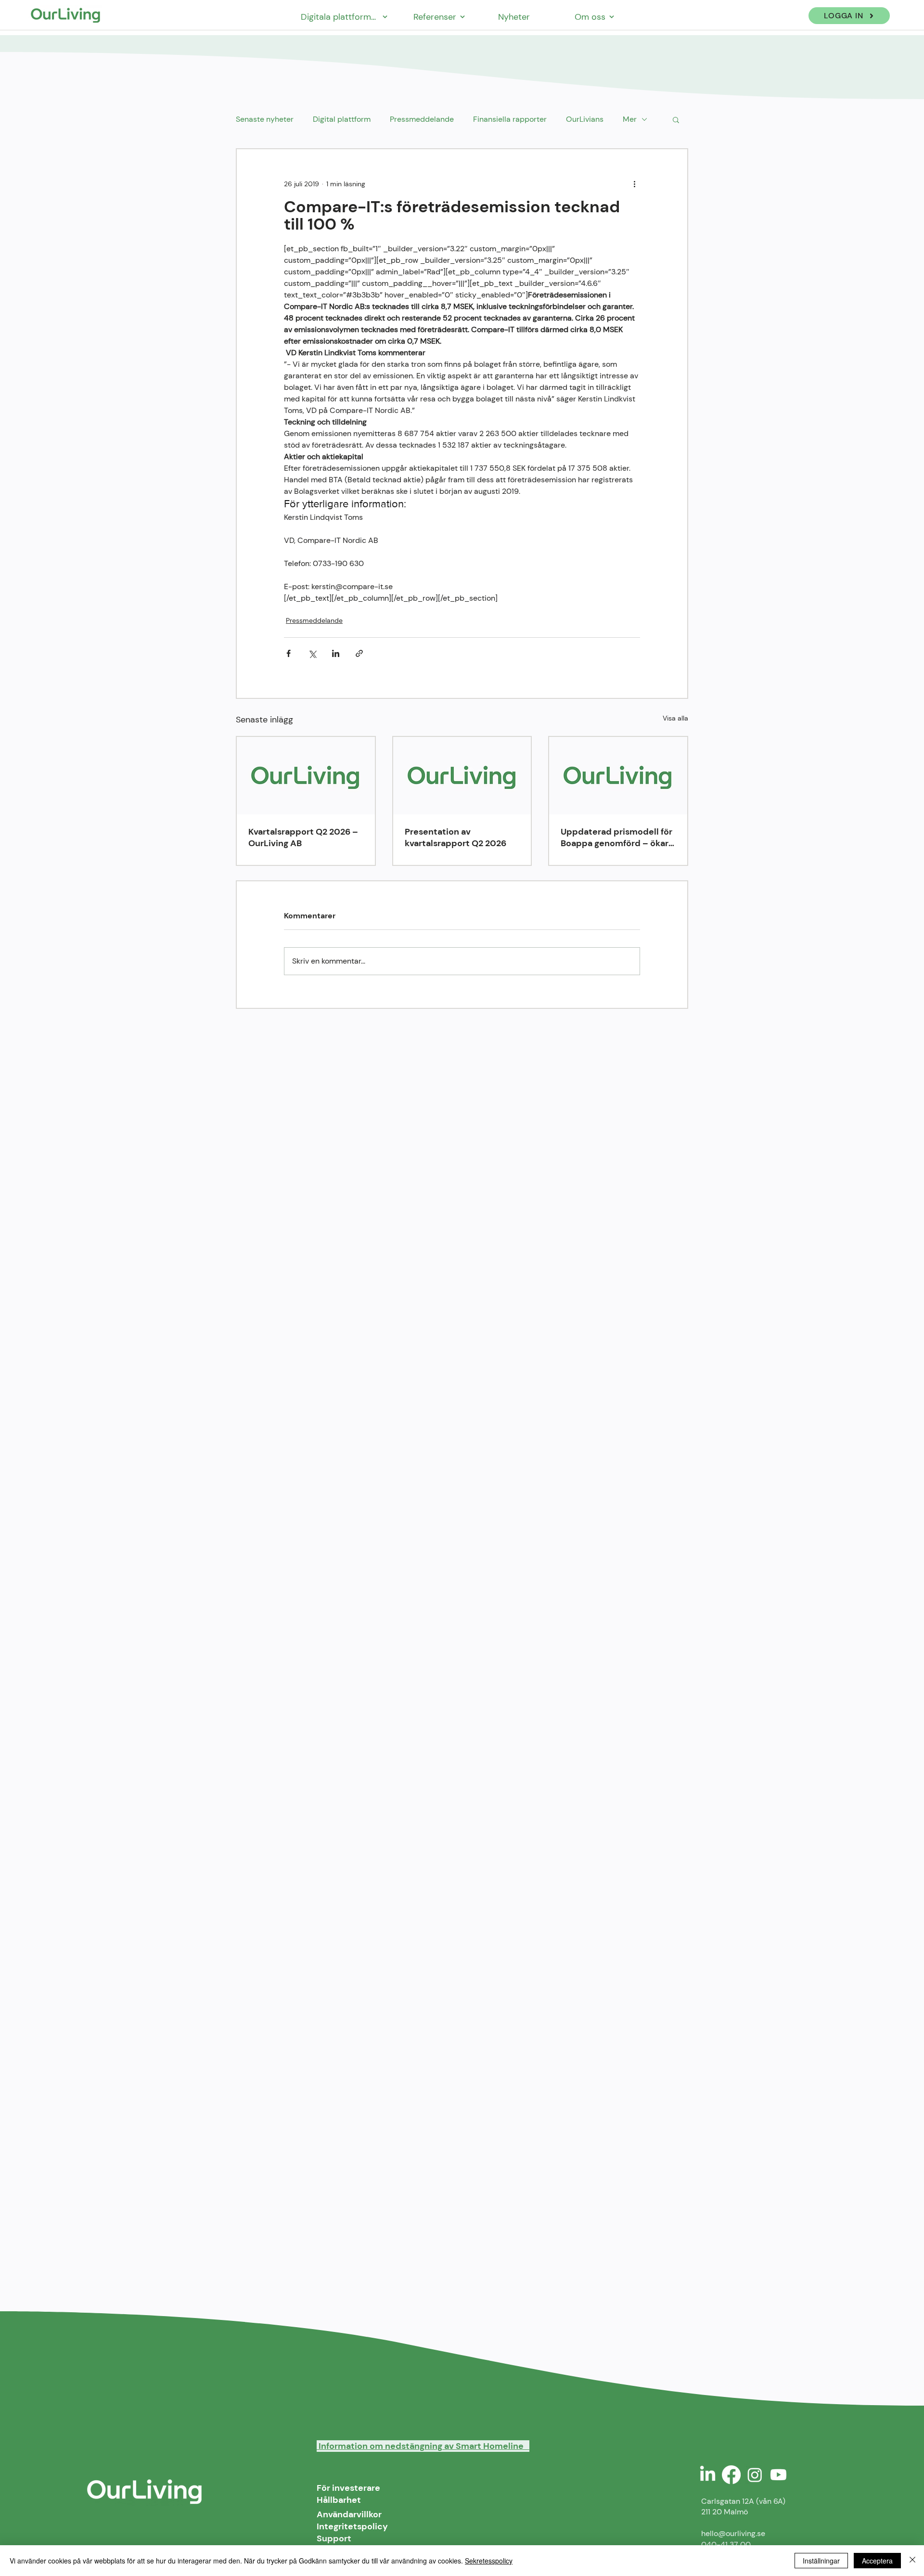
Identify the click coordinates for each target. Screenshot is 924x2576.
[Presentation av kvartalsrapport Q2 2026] (462, 776)
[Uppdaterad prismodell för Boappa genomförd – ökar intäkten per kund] (618, 776)
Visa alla (675, 718)
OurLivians (585, 119)
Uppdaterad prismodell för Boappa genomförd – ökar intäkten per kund (616, 837)
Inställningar (821, 2561)
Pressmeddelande (422, 119)
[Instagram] (755, 2475)
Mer (630, 119)
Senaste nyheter (265, 119)
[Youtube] (778, 2475)
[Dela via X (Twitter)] (312, 653)
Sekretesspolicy (489, 2561)
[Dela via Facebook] (289, 653)
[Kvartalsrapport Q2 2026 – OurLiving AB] (306, 776)
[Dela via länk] (359, 653)
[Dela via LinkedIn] (336, 653)
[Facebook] (731, 2475)
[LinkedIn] (708, 2475)
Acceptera (877, 2561)
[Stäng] (912, 2561)
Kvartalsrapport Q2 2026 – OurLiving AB (303, 837)
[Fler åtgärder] (634, 184)
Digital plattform (342, 119)
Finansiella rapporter (510, 119)
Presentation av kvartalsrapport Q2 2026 (456, 837)
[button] (676, 119)
